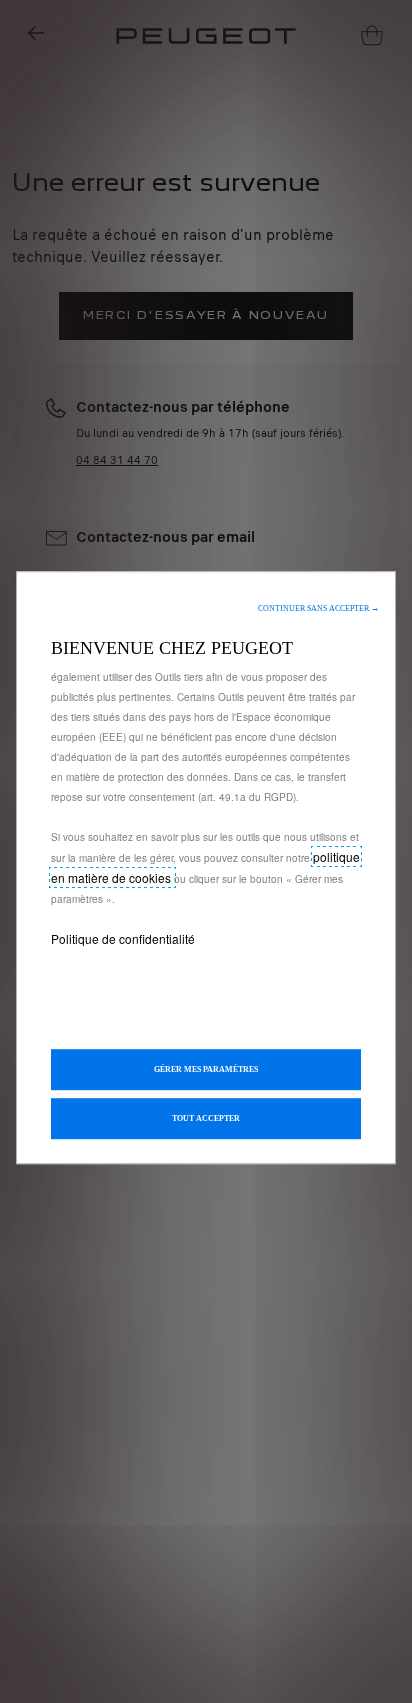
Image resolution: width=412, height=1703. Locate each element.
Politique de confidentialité (123, 938)
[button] (318, 608)
